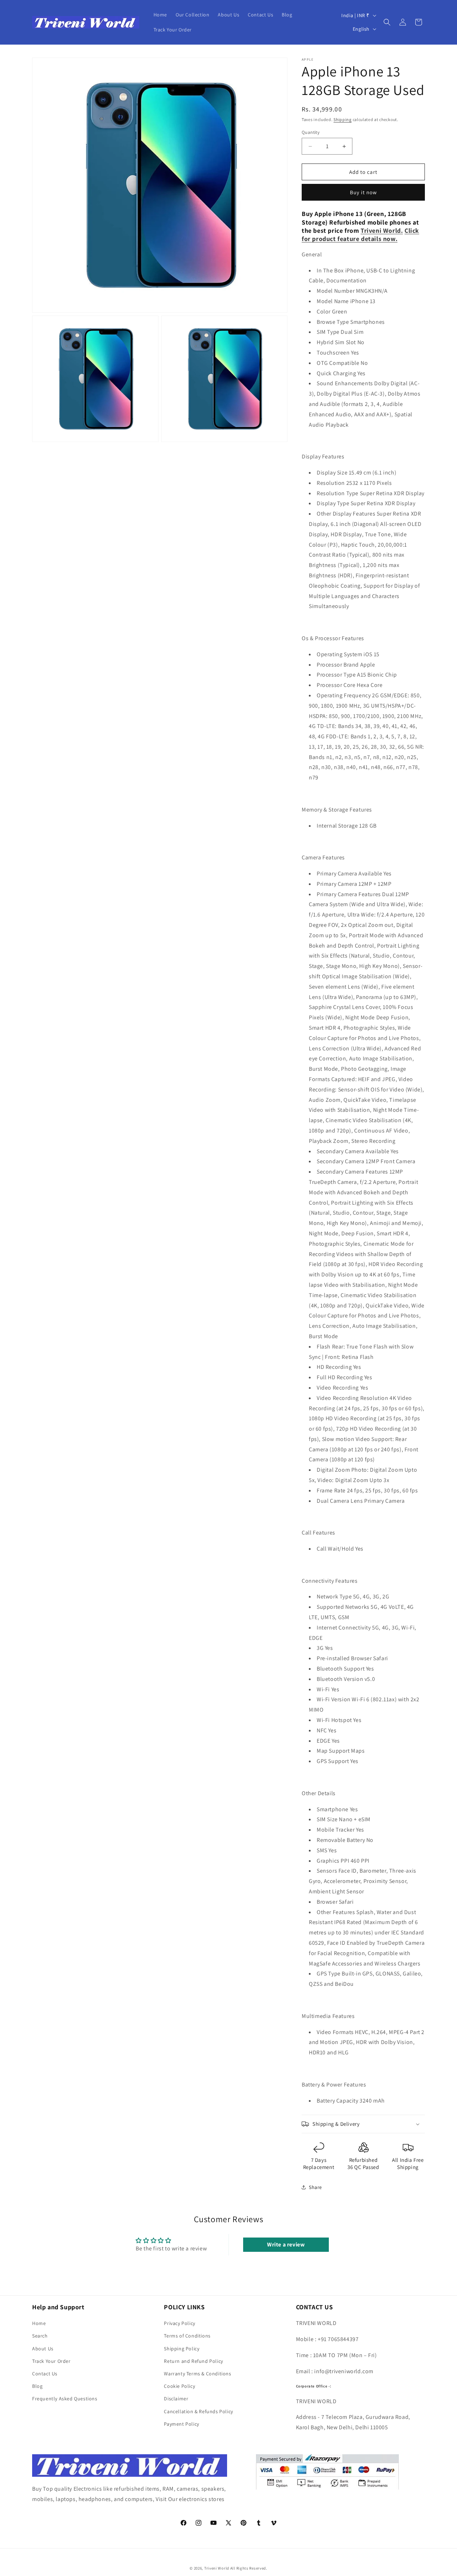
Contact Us (45, 2374)
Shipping (343, 119)
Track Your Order (51, 2361)
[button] (387, 22)
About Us (43, 2349)
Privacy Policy (179, 2323)
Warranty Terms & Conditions (197, 2374)
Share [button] (315, 2187)
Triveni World (217, 2568)
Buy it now (363, 192)
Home (39, 2323)
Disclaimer (176, 2399)
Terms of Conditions (187, 2336)
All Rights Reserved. (249, 2568)
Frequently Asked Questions (65, 2399)
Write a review (286, 2244)
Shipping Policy (182, 2349)
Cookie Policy (179, 2386)
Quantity (311, 132)
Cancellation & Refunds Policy (198, 2411)
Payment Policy (181, 2424)
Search (40, 2336)
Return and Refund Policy (193, 2361)
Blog (37, 2386)
